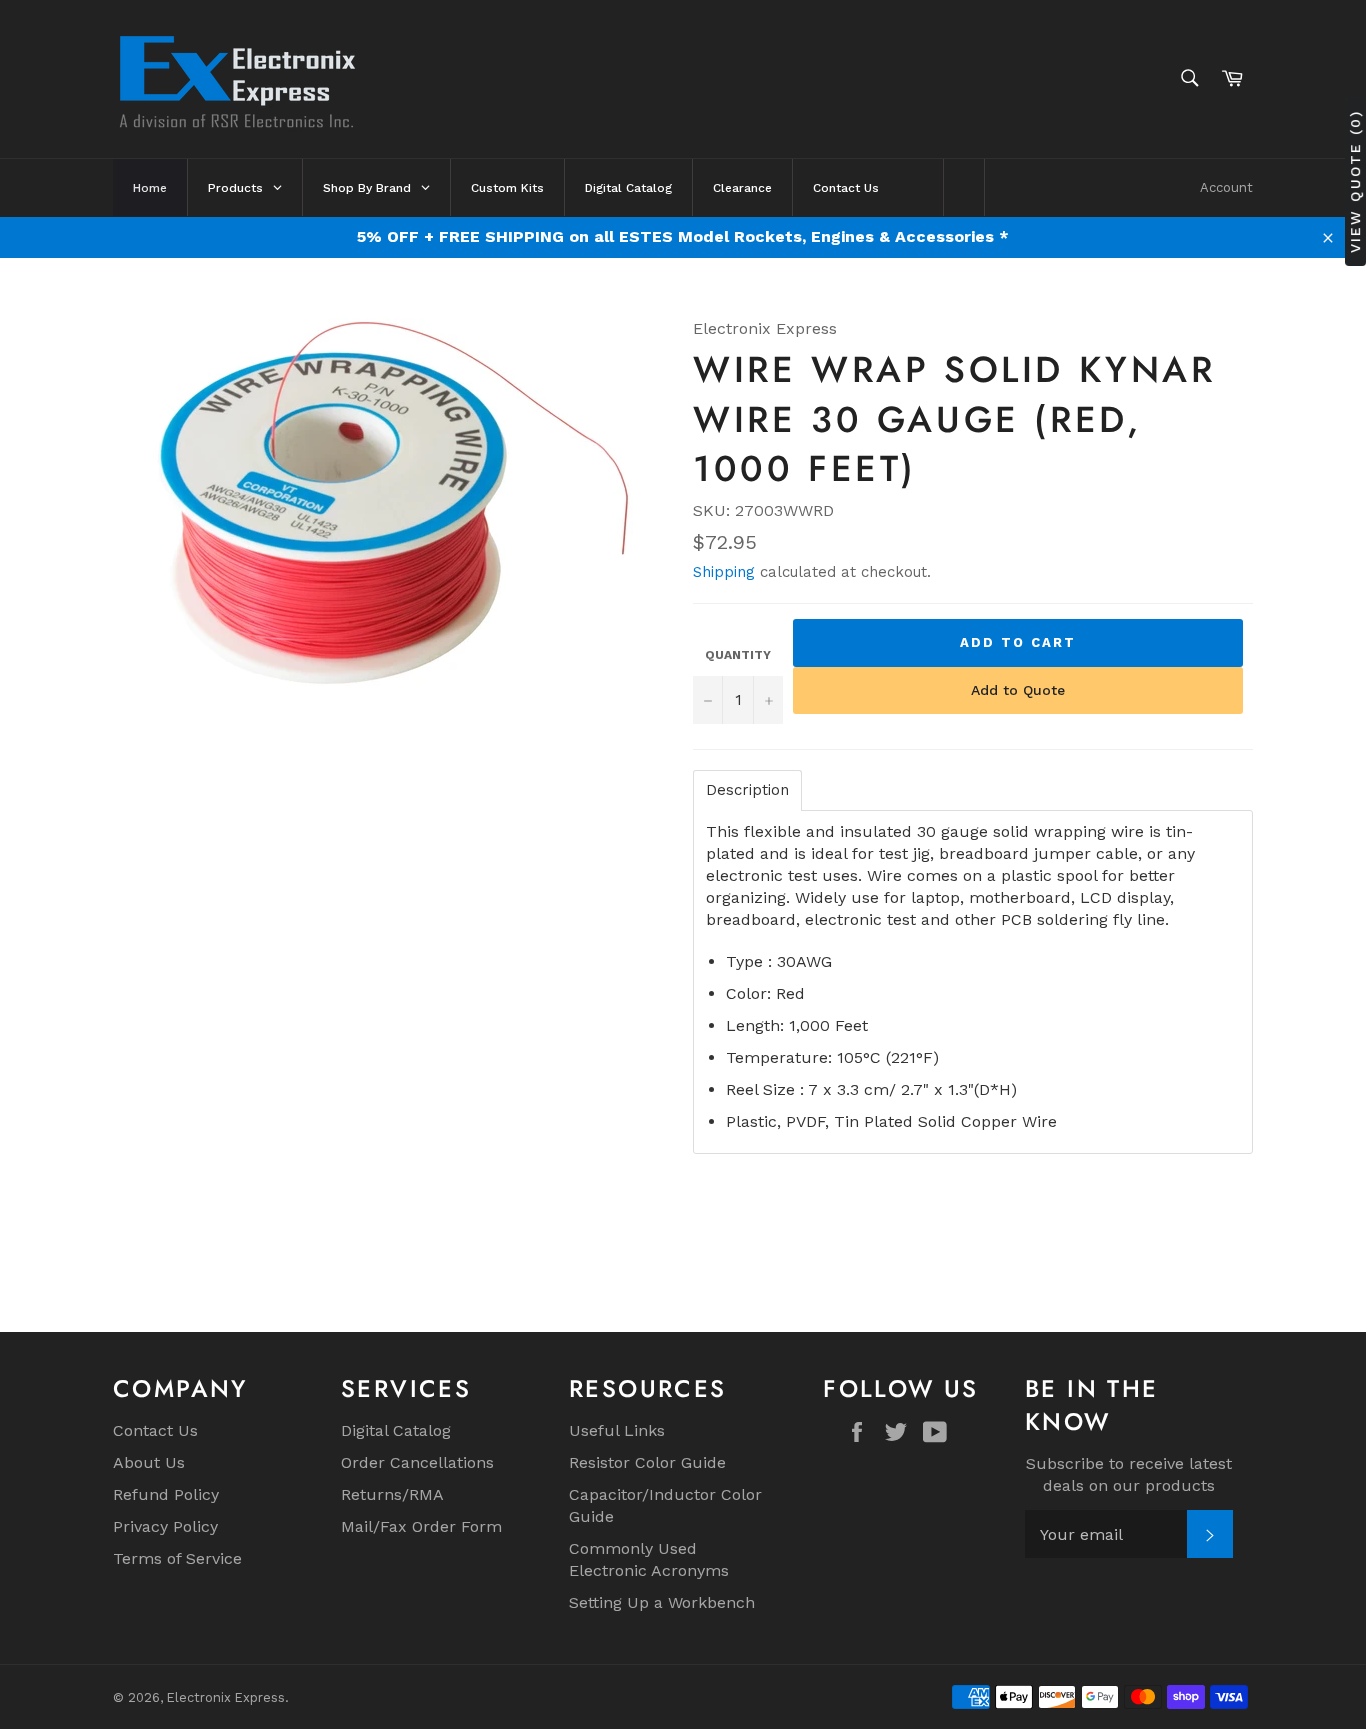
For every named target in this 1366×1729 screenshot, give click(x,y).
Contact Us (155, 1430)
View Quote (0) (1355, 181)
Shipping (724, 572)
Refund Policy (166, 1494)
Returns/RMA (392, 1494)
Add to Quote (1018, 690)
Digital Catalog (396, 1430)
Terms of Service (177, 1558)
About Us (149, 1462)
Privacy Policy (165, 1526)
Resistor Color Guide (647, 1462)
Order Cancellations (417, 1462)
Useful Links (617, 1430)
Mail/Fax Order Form (421, 1526)
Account (1226, 187)
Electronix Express (226, 1697)
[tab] (747, 790)
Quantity (738, 655)
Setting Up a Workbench (662, 1602)
